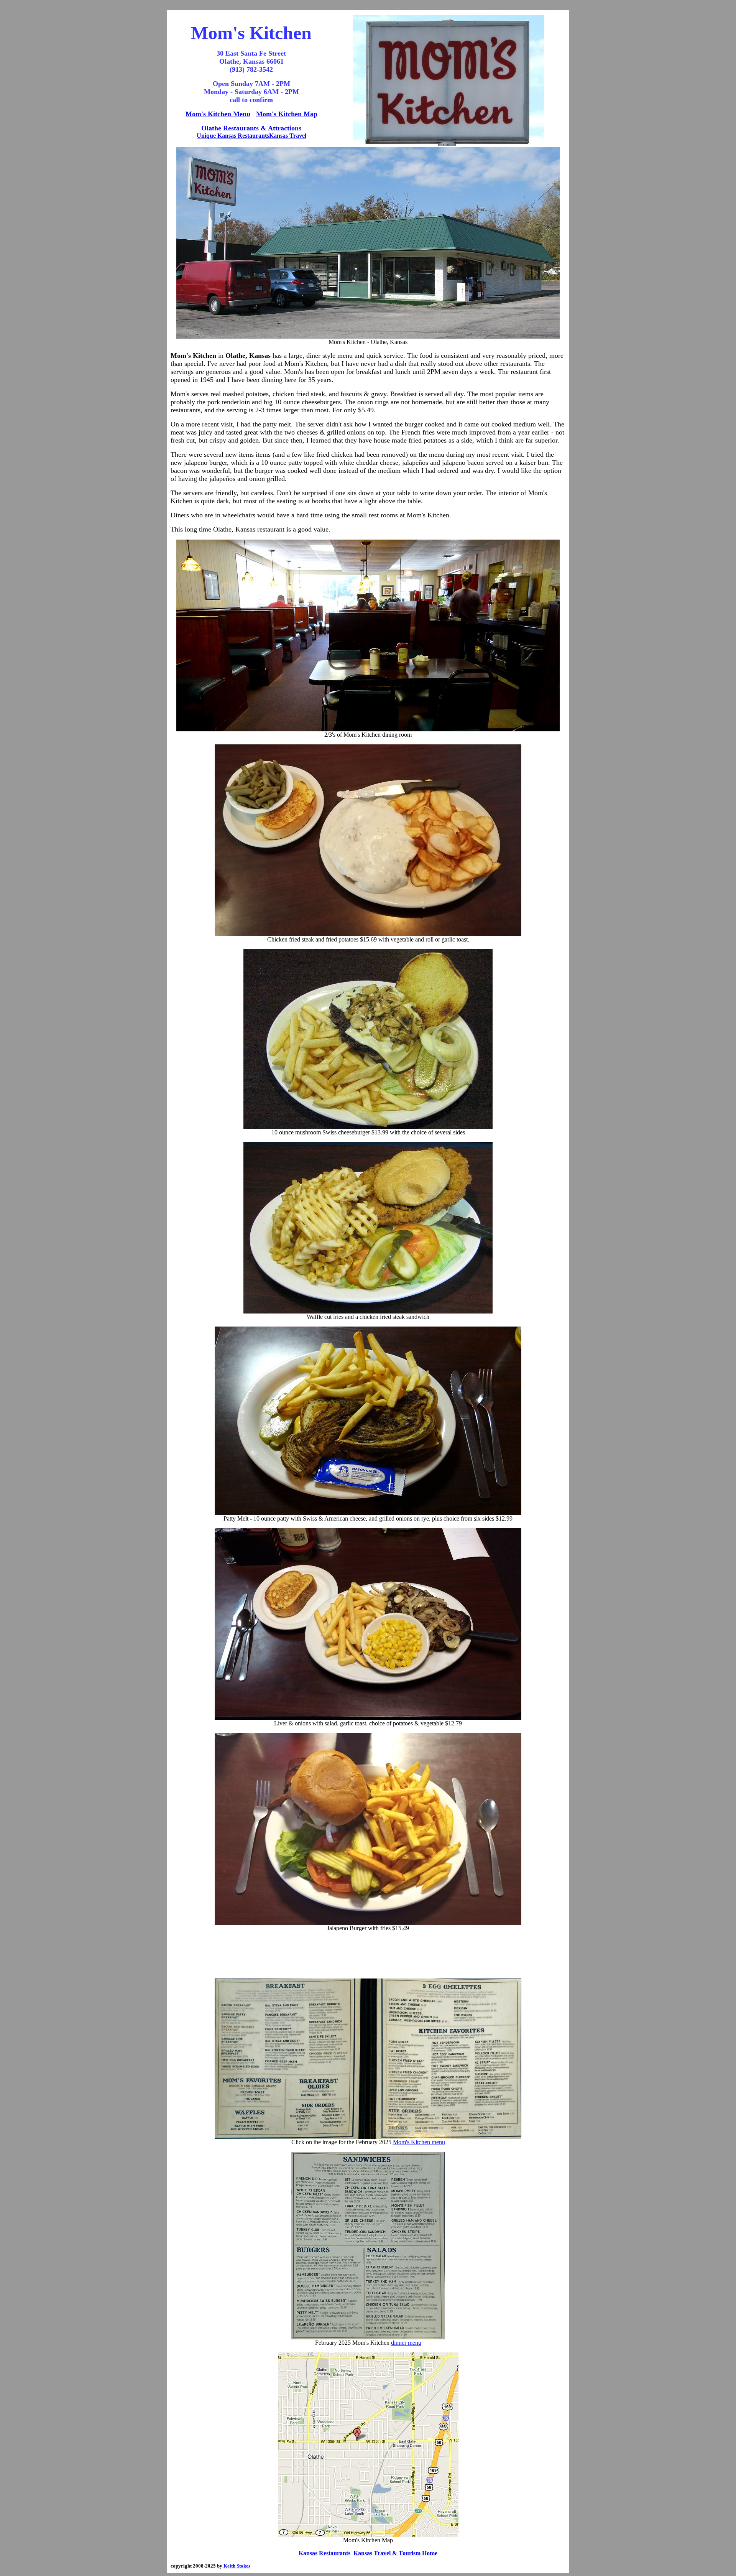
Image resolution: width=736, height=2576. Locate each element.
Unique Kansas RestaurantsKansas (242, 136)
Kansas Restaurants (324, 2553)
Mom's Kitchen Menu (218, 114)
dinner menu (406, 2343)
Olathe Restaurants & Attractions (251, 128)
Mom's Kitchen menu (419, 2142)
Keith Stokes (237, 2566)
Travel (297, 136)
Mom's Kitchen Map (287, 114)
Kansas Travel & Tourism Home (395, 2553)
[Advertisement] (368, 1955)
